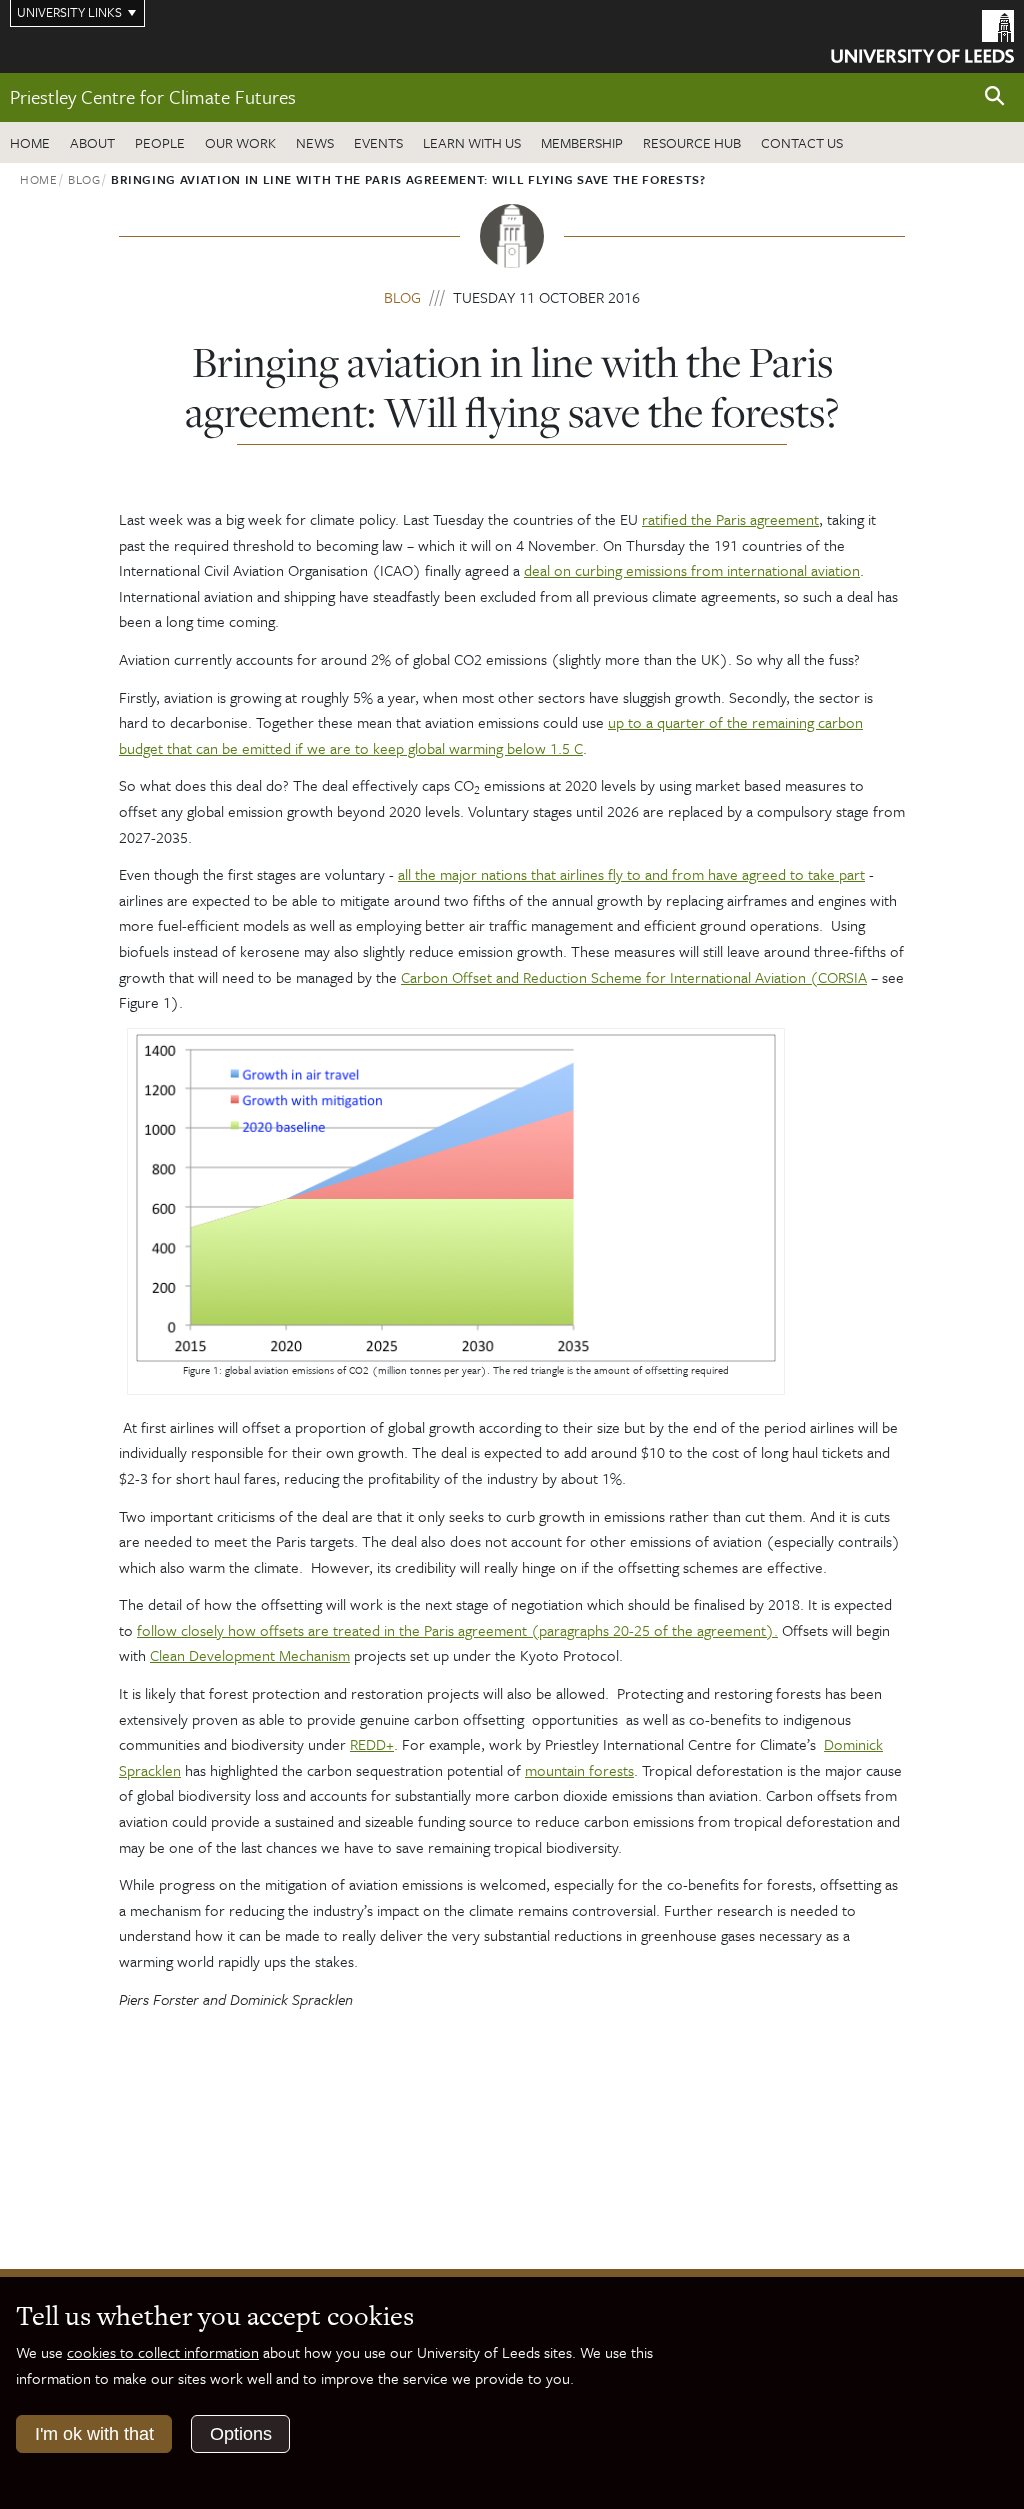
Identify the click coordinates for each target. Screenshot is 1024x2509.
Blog (84, 179)
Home (30, 142)
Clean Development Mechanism (250, 1655)
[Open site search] (995, 96)
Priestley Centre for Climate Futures (153, 96)
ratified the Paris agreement (730, 519)
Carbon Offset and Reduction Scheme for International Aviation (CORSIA (634, 977)
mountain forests (579, 1770)
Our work (240, 142)
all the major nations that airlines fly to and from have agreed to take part (631, 874)
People (160, 142)
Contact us (802, 142)
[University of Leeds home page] (922, 35)
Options (241, 2434)
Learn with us (472, 142)
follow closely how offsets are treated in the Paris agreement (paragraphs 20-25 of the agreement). (457, 1630)
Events (378, 142)
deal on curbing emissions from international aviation (692, 570)
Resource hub (692, 142)
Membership (582, 142)
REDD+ (372, 1744)
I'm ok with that (94, 2434)
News (315, 142)
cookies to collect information (163, 2352)
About (92, 142)
